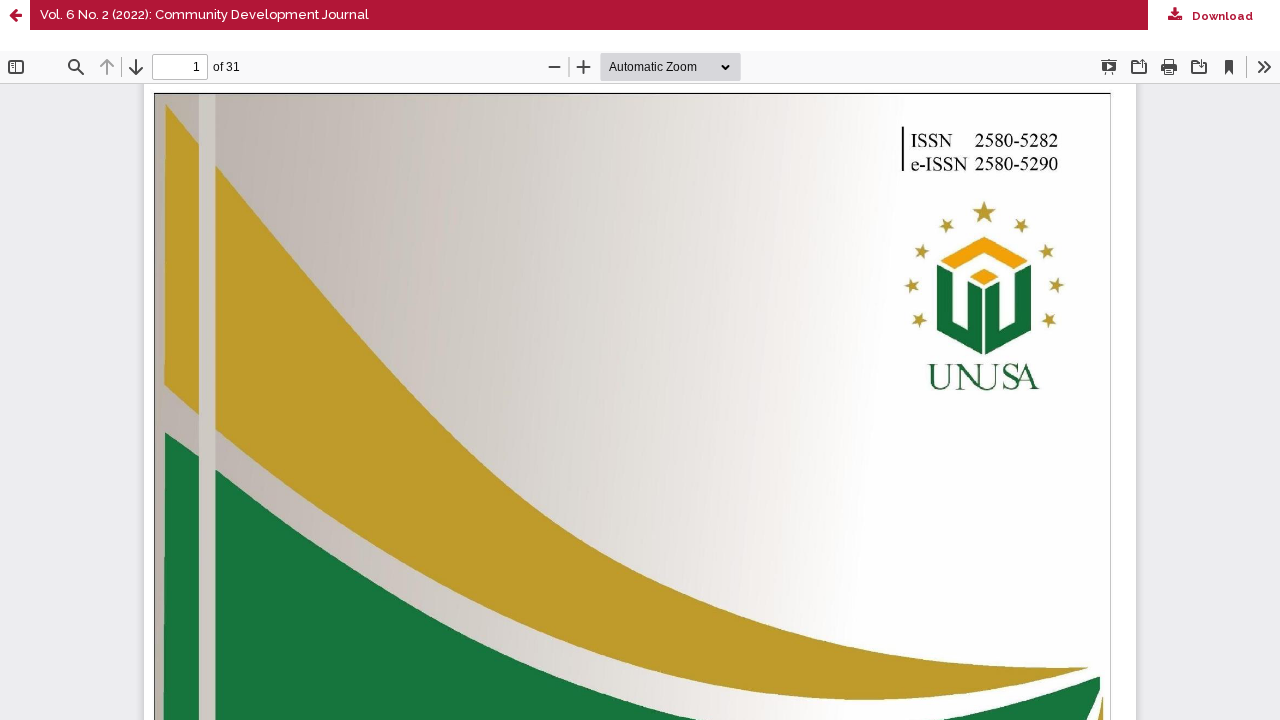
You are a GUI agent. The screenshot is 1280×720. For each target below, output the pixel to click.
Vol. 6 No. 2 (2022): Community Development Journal (204, 14)
